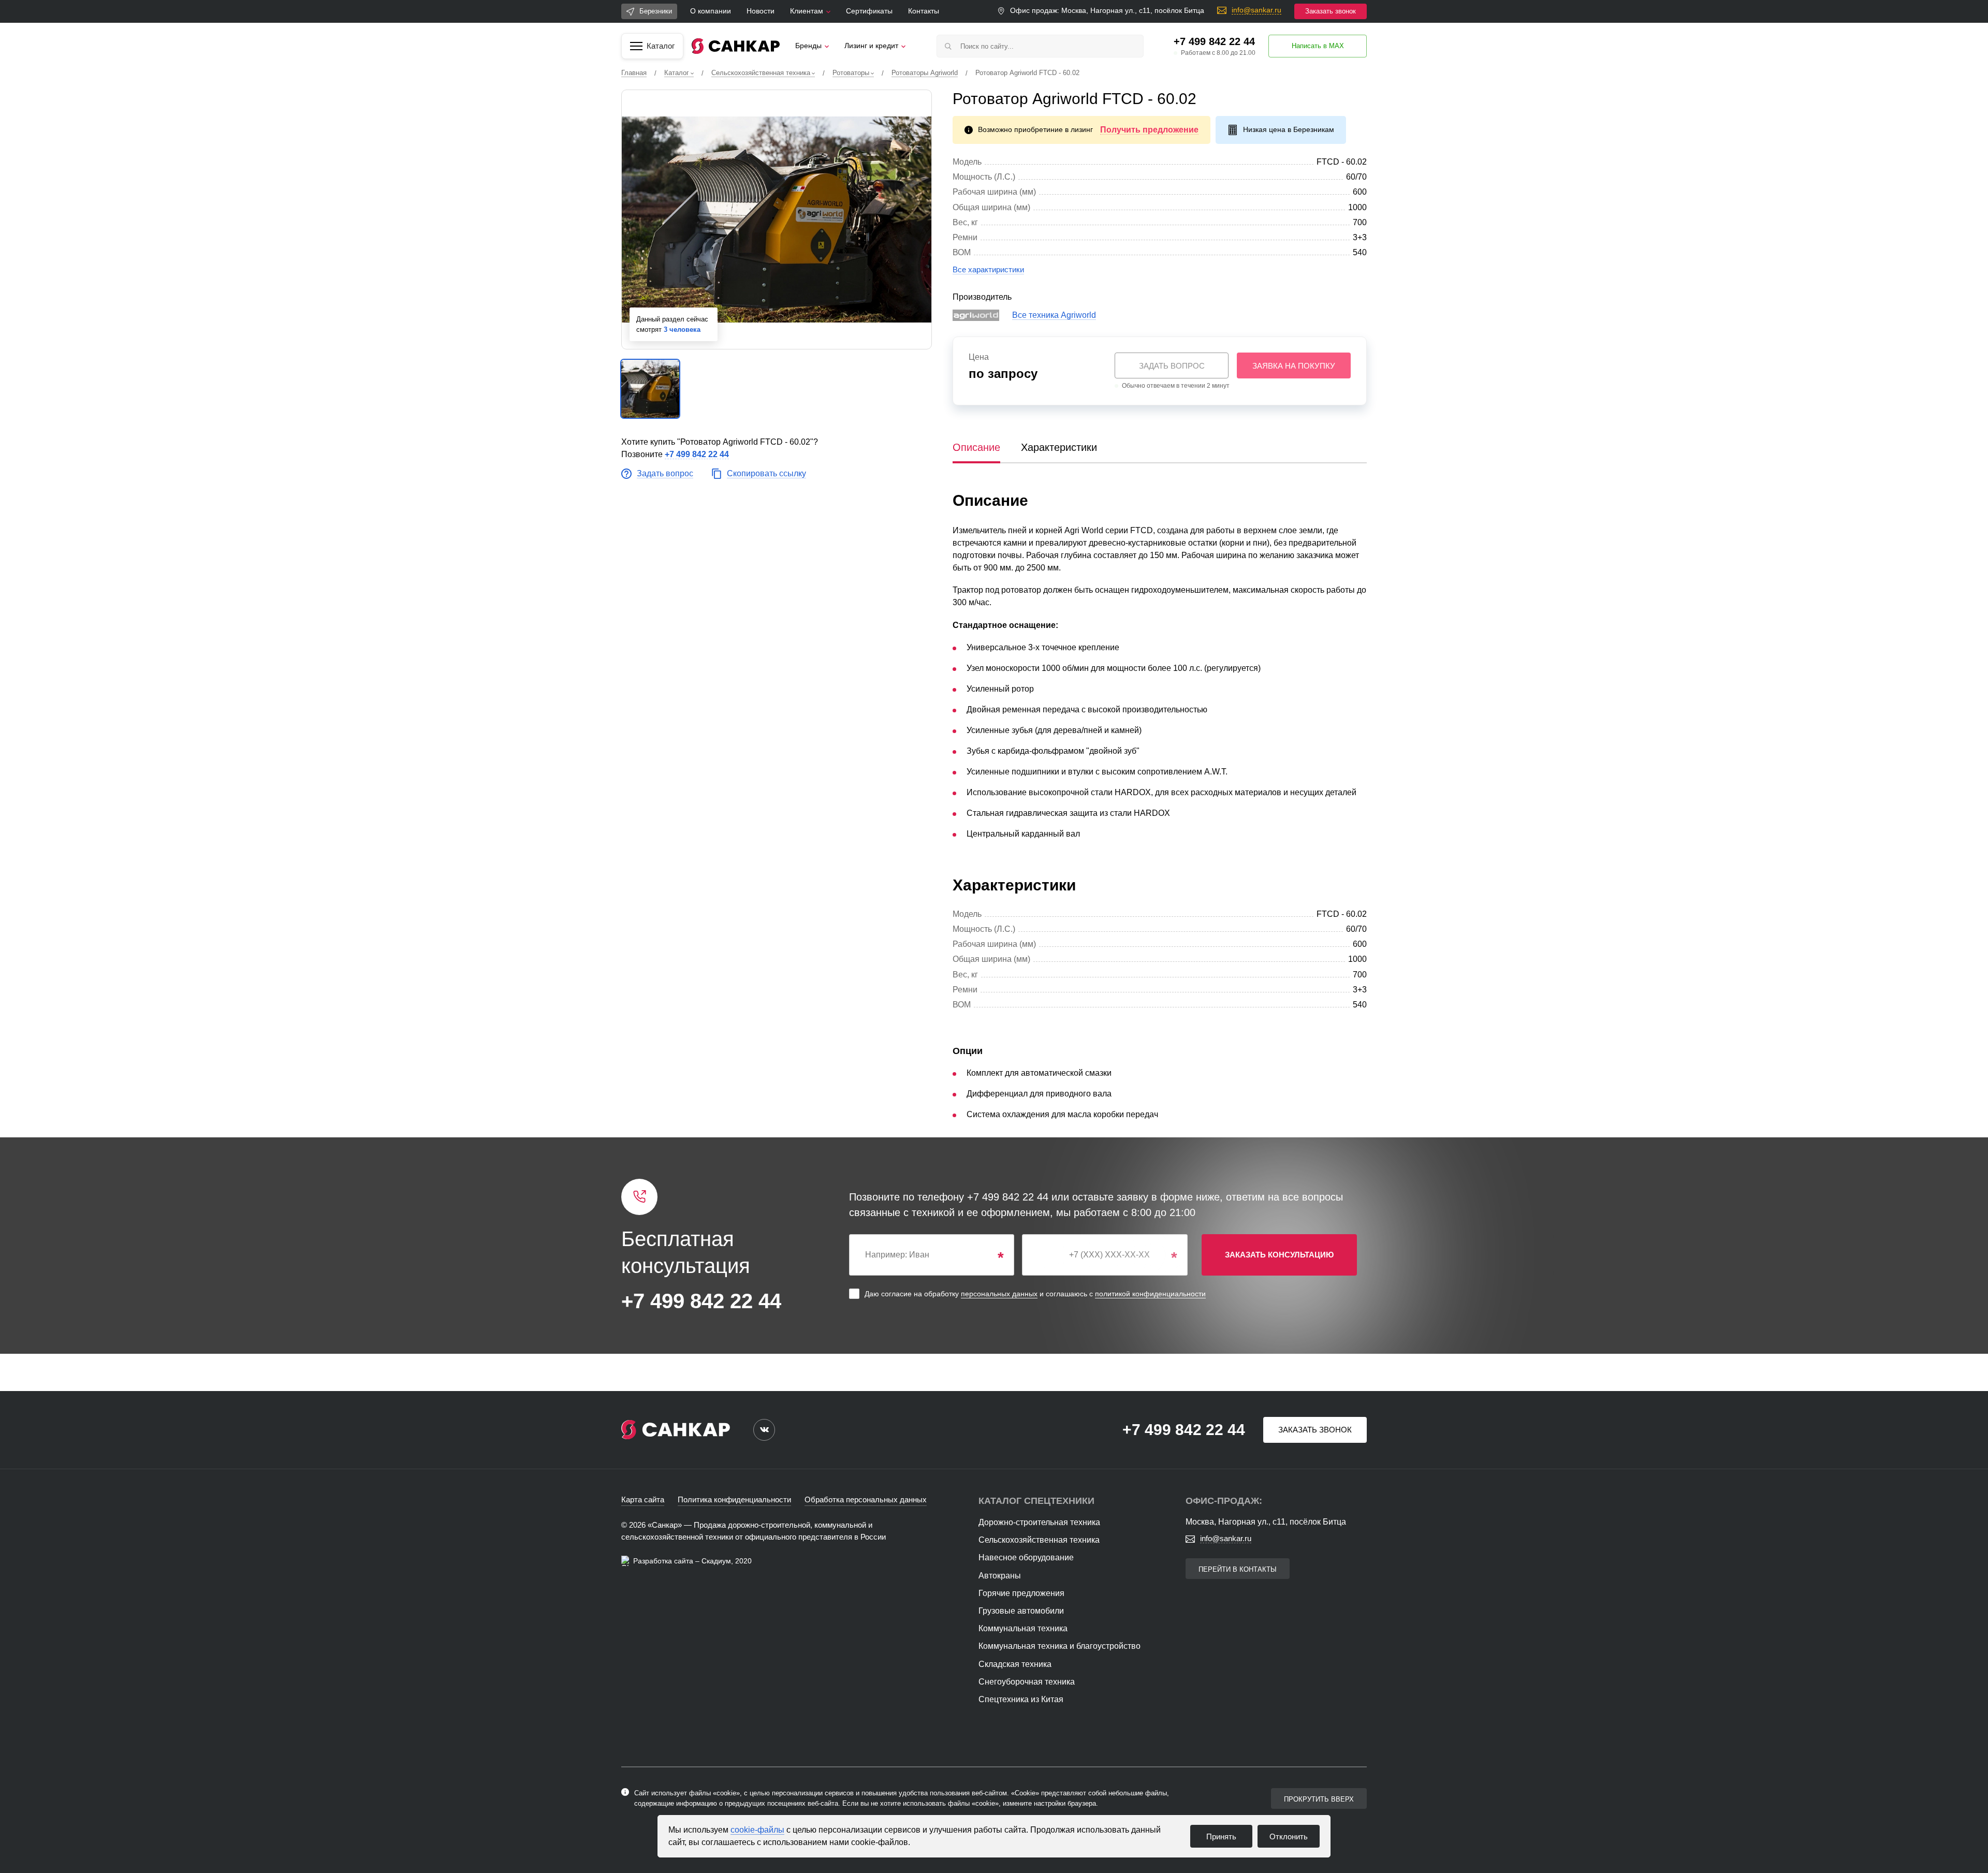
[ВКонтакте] (764, 1430)
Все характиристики (988, 269)
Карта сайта (643, 1499)
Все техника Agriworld (1054, 315)
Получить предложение (1149, 130)
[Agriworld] (976, 316)
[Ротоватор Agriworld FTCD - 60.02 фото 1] (777, 220)
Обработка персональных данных (866, 1499)
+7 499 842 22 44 (1214, 41)
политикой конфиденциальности (1150, 1294)
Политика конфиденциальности (734, 1499)
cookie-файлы (757, 1830)
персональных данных (999, 1294)
